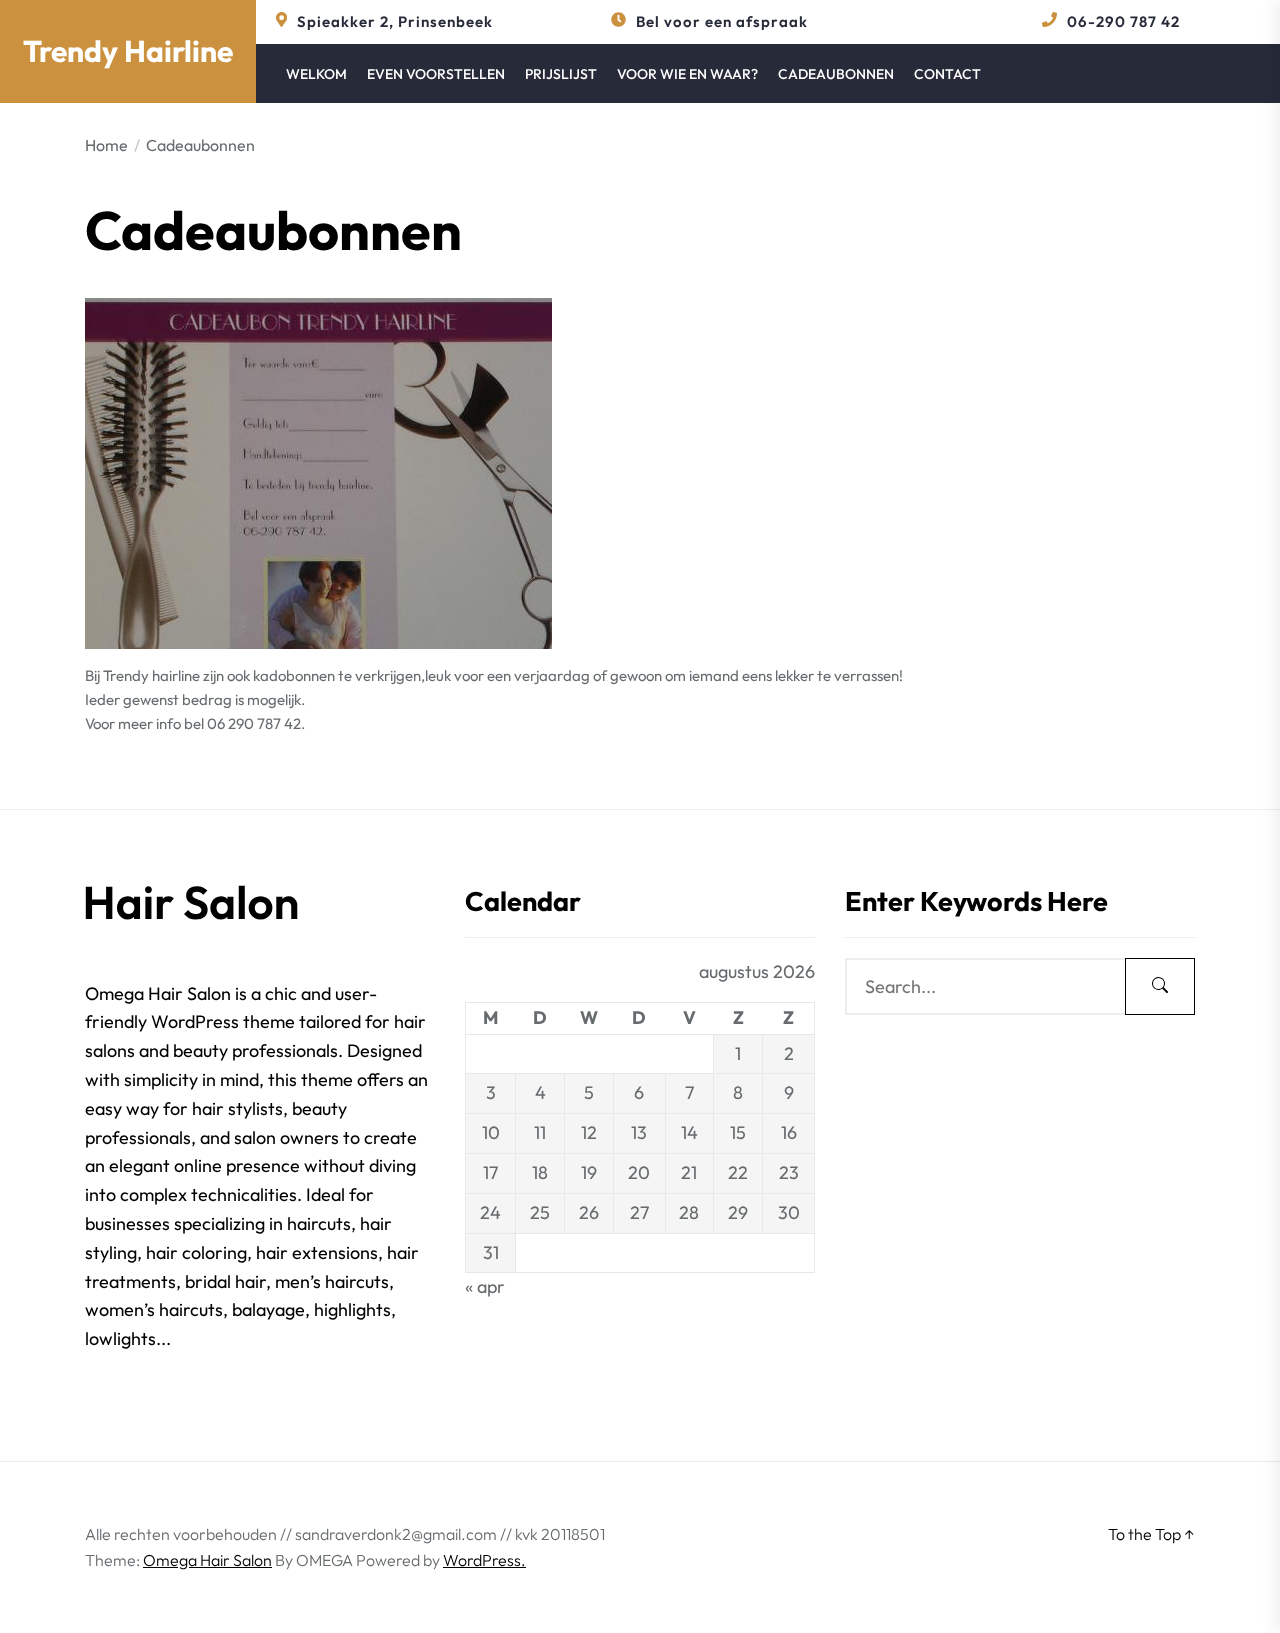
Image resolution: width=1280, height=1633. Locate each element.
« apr (485, 1286)
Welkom (316, 74)
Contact (947, 74)
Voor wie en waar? (687, 74)
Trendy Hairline (128, 51)
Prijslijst (561, 74)
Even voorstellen (436, 74)
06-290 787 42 (1123, 21)
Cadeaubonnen (836, 74)
